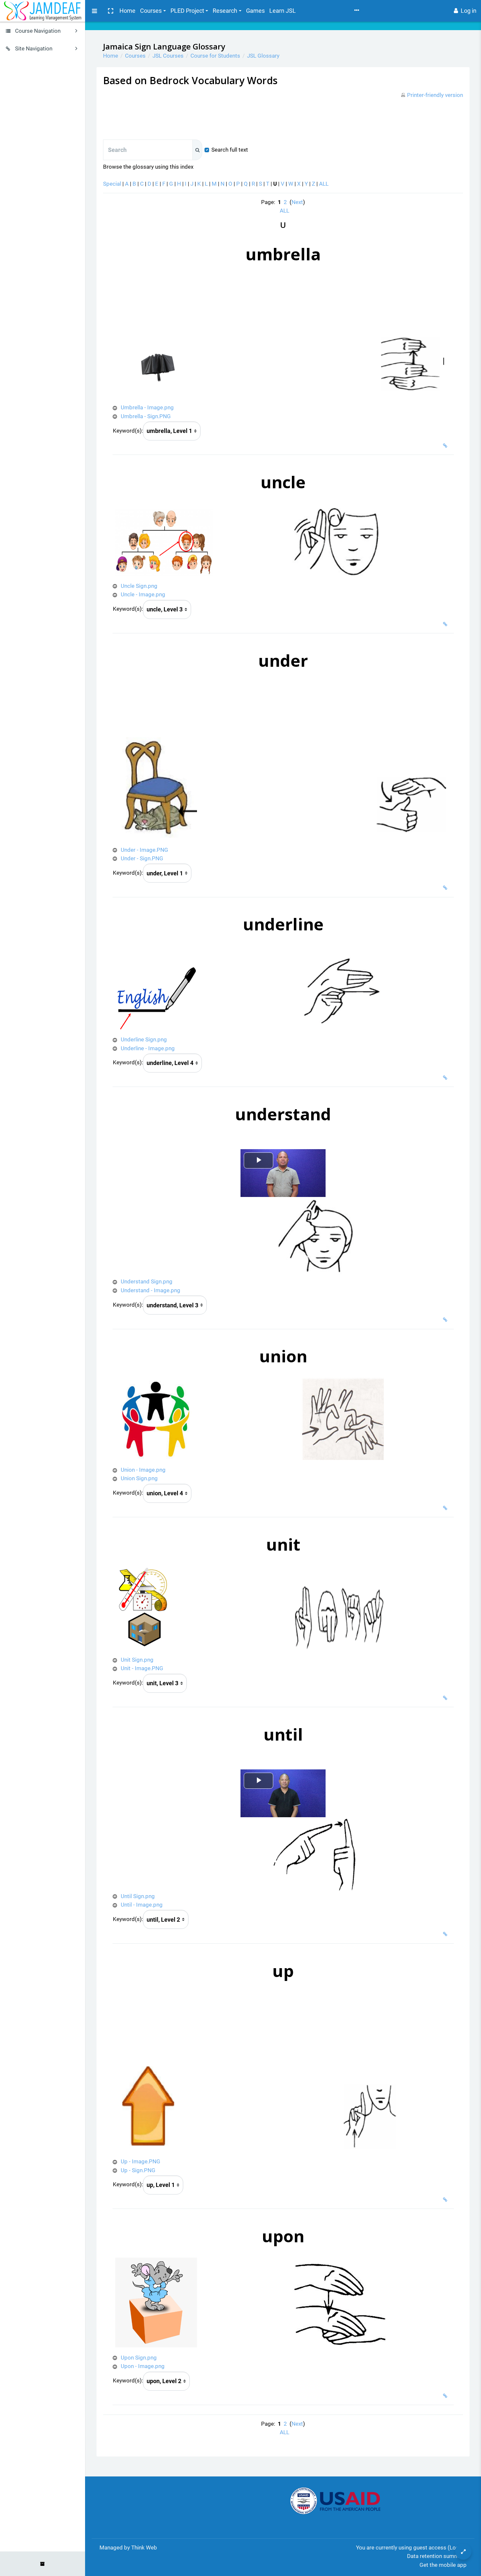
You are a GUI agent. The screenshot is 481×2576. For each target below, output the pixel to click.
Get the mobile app (443, 2565)
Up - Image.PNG (141, 2161)
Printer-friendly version (435, 95)
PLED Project (187, 11)
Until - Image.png (142, 1905)
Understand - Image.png (151, 1290)
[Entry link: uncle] (446, 624)
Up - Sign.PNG (138, 2170)
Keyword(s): (128, 431)
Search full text (230, 150)
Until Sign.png (138, 1896)
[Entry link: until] (446, 1934)
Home (127, 11)
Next (297, 202)
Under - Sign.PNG (142, 858)
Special (112, 184)
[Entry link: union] (446, 1508)
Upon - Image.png (143, 2366)
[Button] (463, 2551)
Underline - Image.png (148, 1048)
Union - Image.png (143, 1470)
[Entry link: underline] (446, 1078)
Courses (151, 11)
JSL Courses (168, 56)
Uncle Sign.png (139, 586)
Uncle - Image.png (143, 594)
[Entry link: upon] (446, 2396)
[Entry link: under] (446, 888)
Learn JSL (283, 11)
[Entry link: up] (446, 2200)
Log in (469, 11)
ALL (324, 184)
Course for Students (215, 56)
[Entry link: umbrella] (446, 446)
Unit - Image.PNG (142, 1668)
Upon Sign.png (139, 2358)
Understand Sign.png (147, 1281)
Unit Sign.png (137, 1660)
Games (255, 11)
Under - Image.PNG (144, 850)
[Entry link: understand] (446, 1320)
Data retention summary (437, 2556)
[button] (110, 11)
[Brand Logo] (43, 11)
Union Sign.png (139, 1478)
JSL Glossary (263, 56)
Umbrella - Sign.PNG (146, 416)
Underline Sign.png (144, 1039)
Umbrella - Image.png (147, 407)
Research (225, 11)
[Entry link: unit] (446, 1698)
